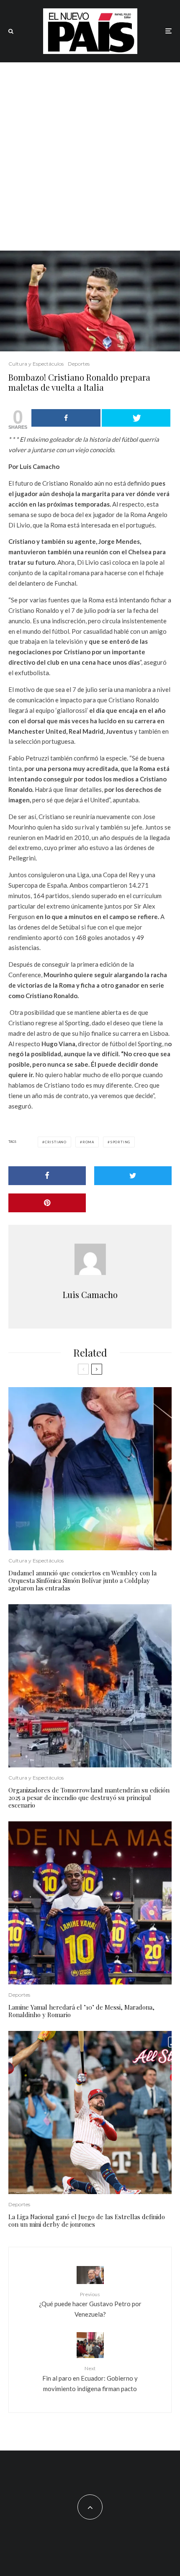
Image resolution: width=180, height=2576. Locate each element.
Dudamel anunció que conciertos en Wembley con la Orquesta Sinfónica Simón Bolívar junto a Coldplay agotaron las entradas (82, 1580)
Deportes (79, 364)
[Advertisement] (90, 156)
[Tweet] (136, 418)
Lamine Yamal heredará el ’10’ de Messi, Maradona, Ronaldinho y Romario (81, 2011)
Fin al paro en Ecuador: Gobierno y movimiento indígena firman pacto (90, 2379)
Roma (88, 1142)
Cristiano (56, 1142)
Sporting (120, 1142)
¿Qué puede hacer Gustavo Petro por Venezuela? (90, 2305)
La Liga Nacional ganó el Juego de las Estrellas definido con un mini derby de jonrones (87, 2220)
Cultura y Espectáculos (36, 364)
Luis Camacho (90, 1294)
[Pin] (47, 1203)
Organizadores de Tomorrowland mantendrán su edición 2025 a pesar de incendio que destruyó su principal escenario (89, 1798)
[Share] (66, 418)
